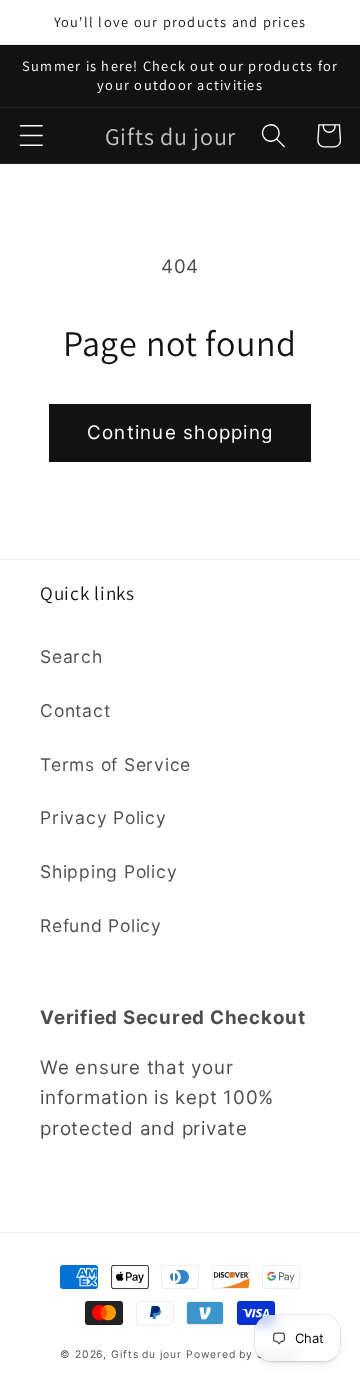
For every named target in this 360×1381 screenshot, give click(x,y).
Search (71, 656)
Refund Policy (101, 925)
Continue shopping (180, 432)
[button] (31, 135)
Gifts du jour (146, 1354)
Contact (75, 710)
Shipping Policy (108, 871)
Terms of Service (115, 764)
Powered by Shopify (243, 1354)
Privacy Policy (103, 817)
